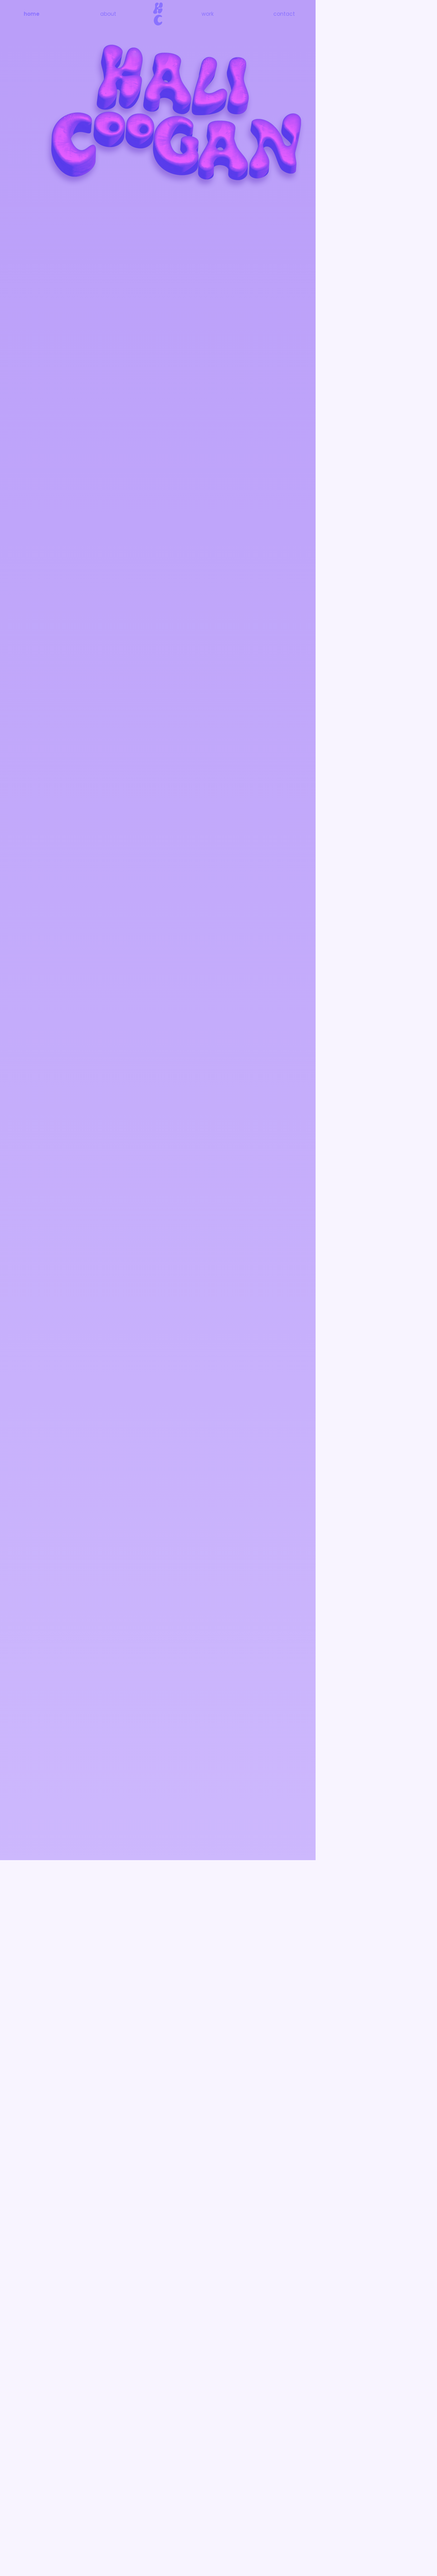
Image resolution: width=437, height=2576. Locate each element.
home (32, 14)
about (108, 14)
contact (284, 14)
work (208, 14)
